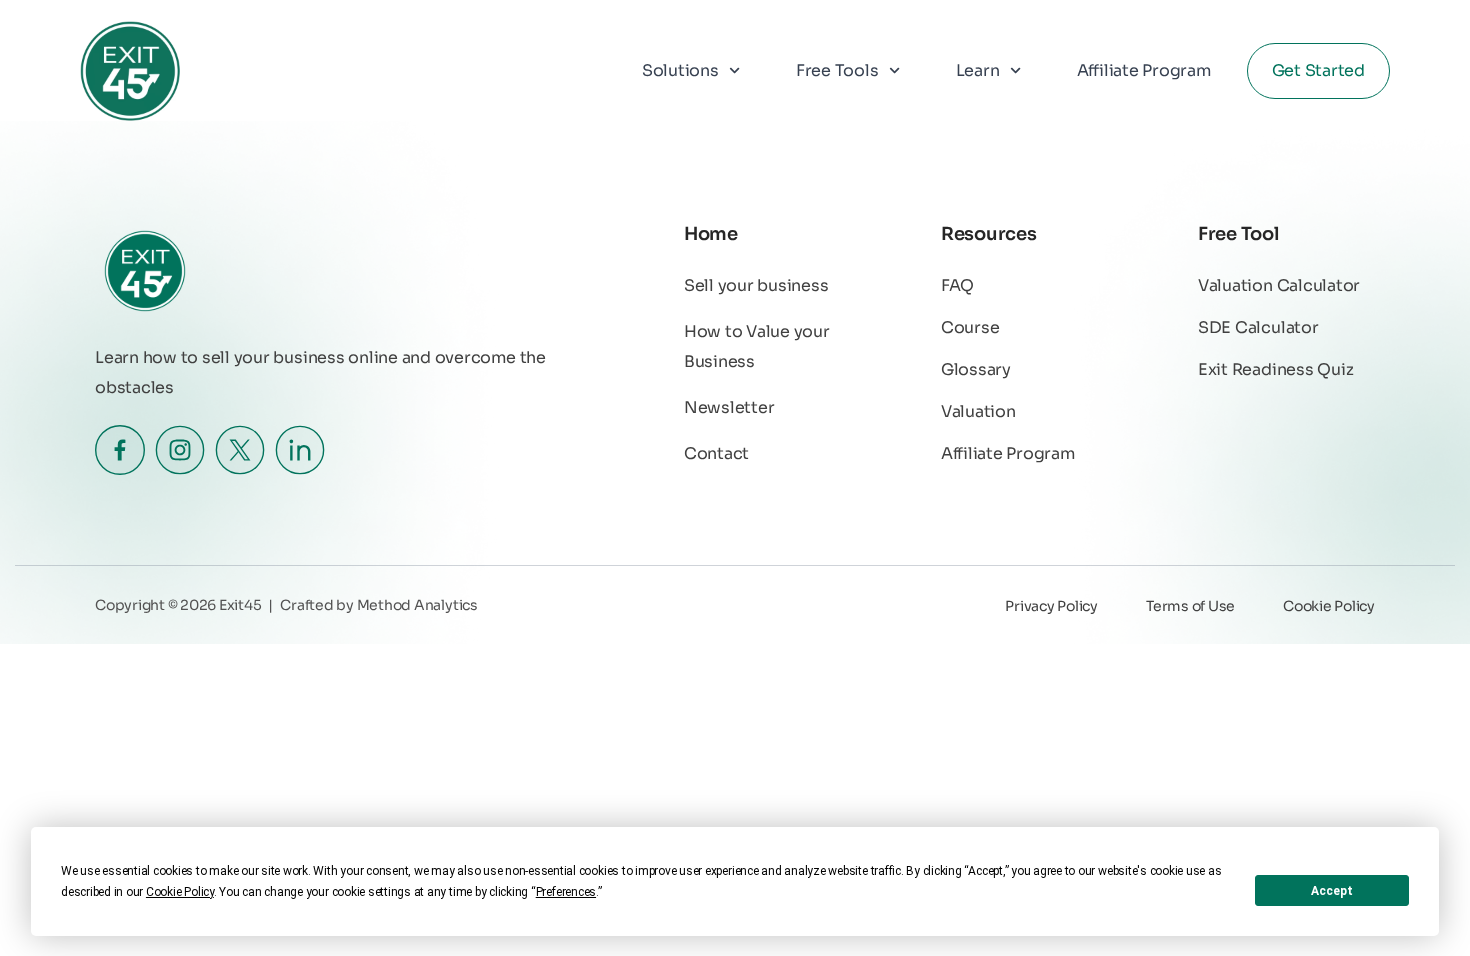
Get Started (1318, 70)
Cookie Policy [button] (180, 892)
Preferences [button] (566, 892)
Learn (978, 70)
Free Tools (837, 70)
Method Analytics (417, 605)
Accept (1332, 891)
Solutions (680, 70)
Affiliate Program (1144, 70)
